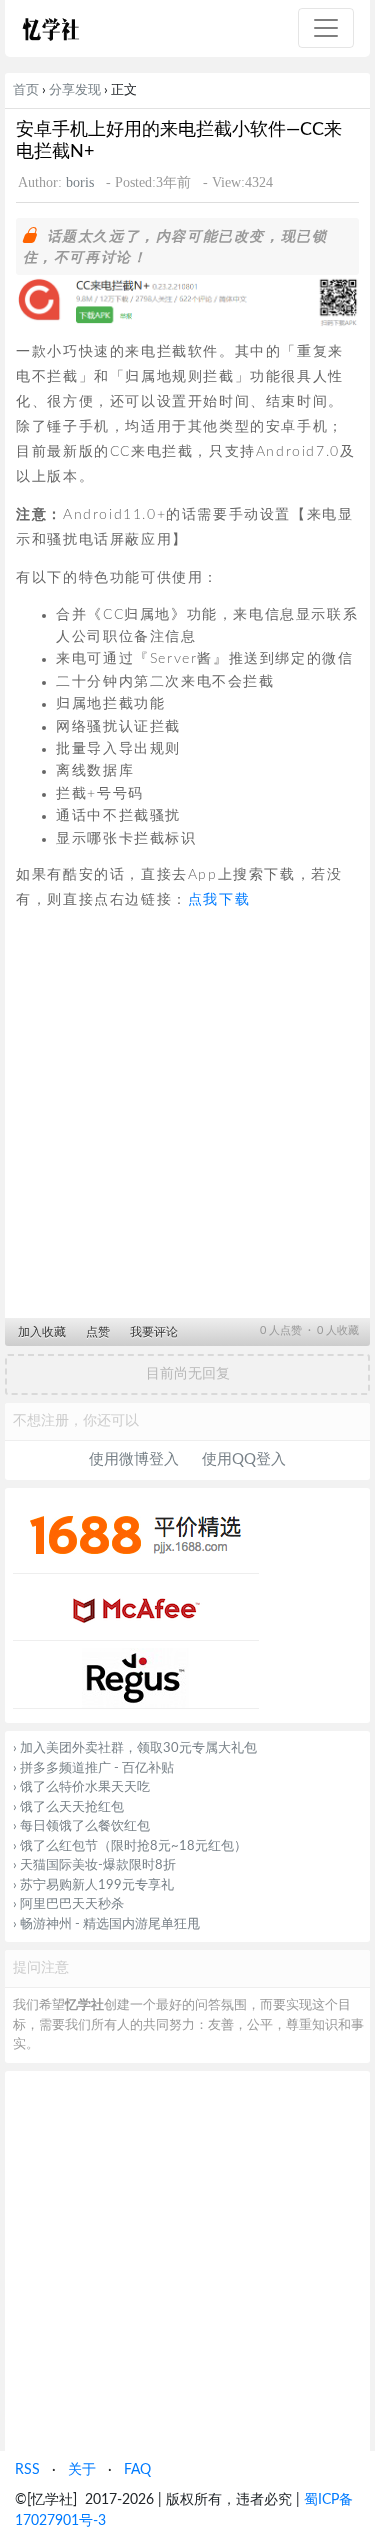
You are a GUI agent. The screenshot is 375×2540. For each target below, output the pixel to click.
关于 (82, 2469)
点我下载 (219, 900)
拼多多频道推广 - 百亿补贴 (97, 1768)
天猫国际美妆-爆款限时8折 (98, 1865)
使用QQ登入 (244, 1459)
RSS (27, 2469)
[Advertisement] (187, 1121)
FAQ (137, 2469)
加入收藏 (42, 1332)
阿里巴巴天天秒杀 (72, 1904)
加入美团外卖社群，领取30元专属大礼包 (138, 1748)
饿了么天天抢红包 (72, 1807)
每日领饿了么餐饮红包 (85, 1826)
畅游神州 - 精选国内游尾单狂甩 (110, 1924)
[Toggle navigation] (326, 28)
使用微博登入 (134, 1459)
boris (80, 182)
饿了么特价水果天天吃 (85, 1787)
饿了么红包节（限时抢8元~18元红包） (133, 1846)
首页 (26, 90)
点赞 (98, 1332)
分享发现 (75, 90)
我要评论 (154, 1332)
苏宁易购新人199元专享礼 (97, 1885)
